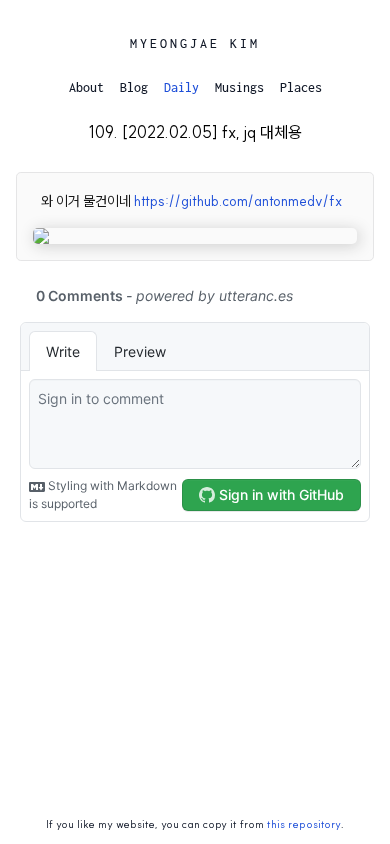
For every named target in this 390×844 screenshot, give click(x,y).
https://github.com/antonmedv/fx (238, 201)
